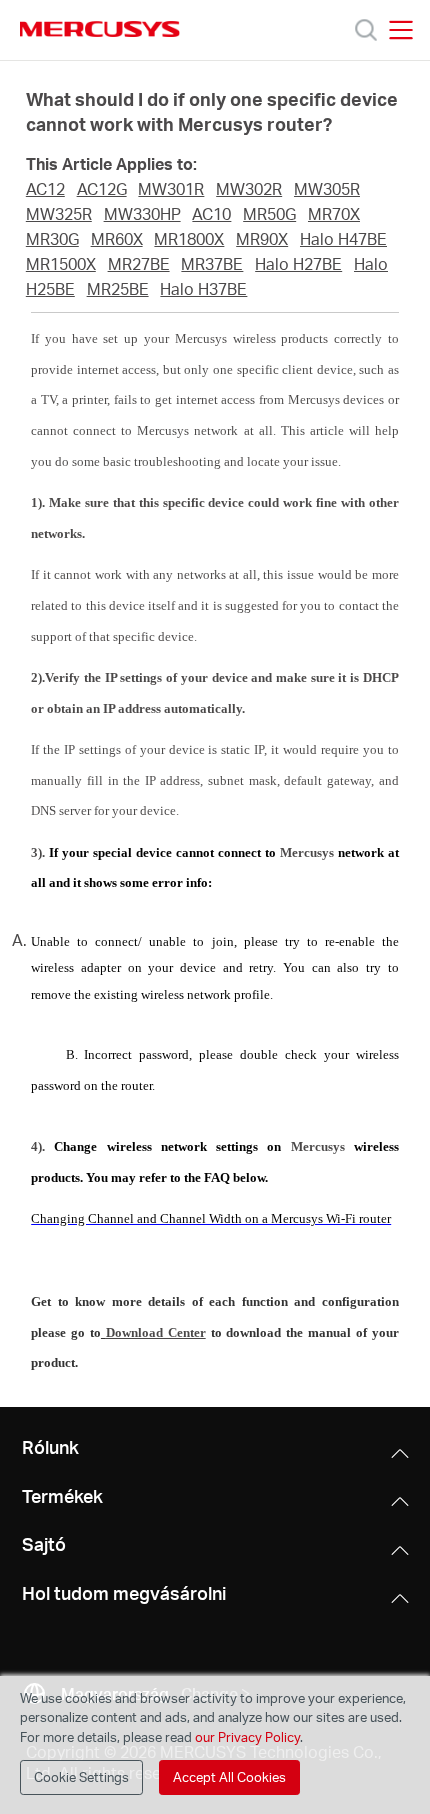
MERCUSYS (100, 29)
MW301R (171, 189)
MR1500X (61, 264)
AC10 (211, 214)
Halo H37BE (203, 289)
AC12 (45, 189)
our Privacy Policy (247, 1737)
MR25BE (118, 289)
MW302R (249, 189)
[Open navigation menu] (401, 30)
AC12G (102, 189)
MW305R (327, 189)
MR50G (269, 214)
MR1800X (189, 239)
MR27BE (139, 264)
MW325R (59, 214)
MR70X (334, 214)
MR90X (262, 239)
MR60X (117, 239)
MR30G (52, 239)
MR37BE (212, 264)
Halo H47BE (343, 239)
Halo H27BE (298, 264)
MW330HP (142, 214)
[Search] (366, 30)
